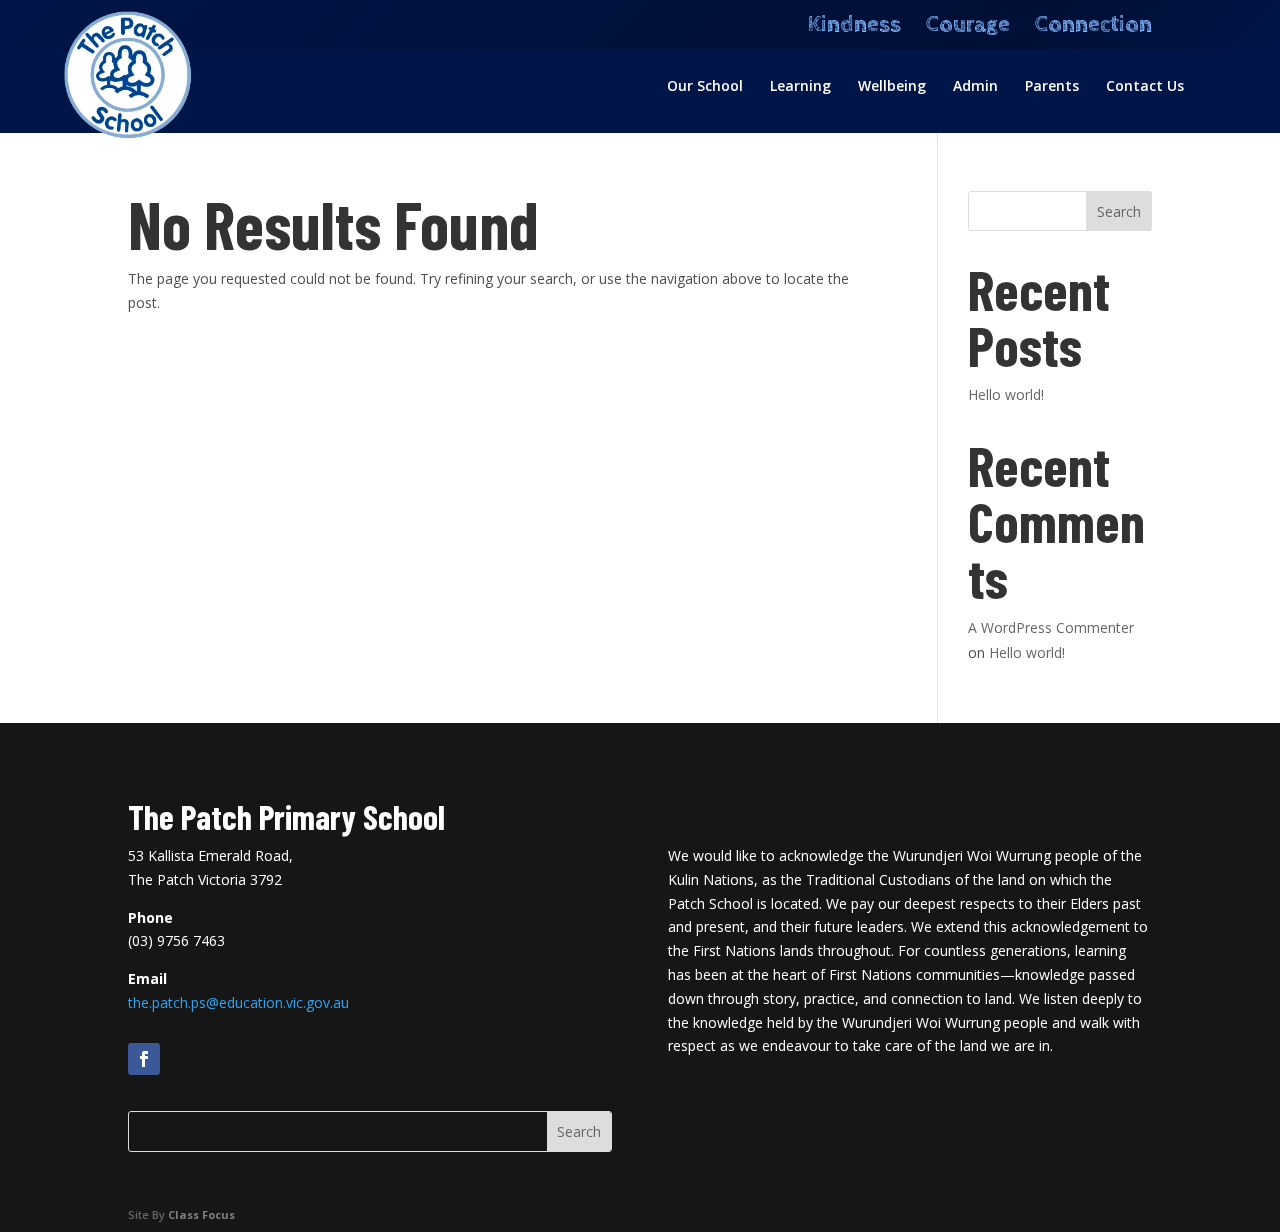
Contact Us (1145, 87)
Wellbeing (892, 87)
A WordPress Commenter (1051, 627)
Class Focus (201, 1214)
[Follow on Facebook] (144, 1059)
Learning (800, 87)
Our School (705, 87)
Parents (1052, 87)
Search (1119, 211)
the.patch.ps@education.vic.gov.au (238, 1002)
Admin (975, 87)
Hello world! (1006, 394)
